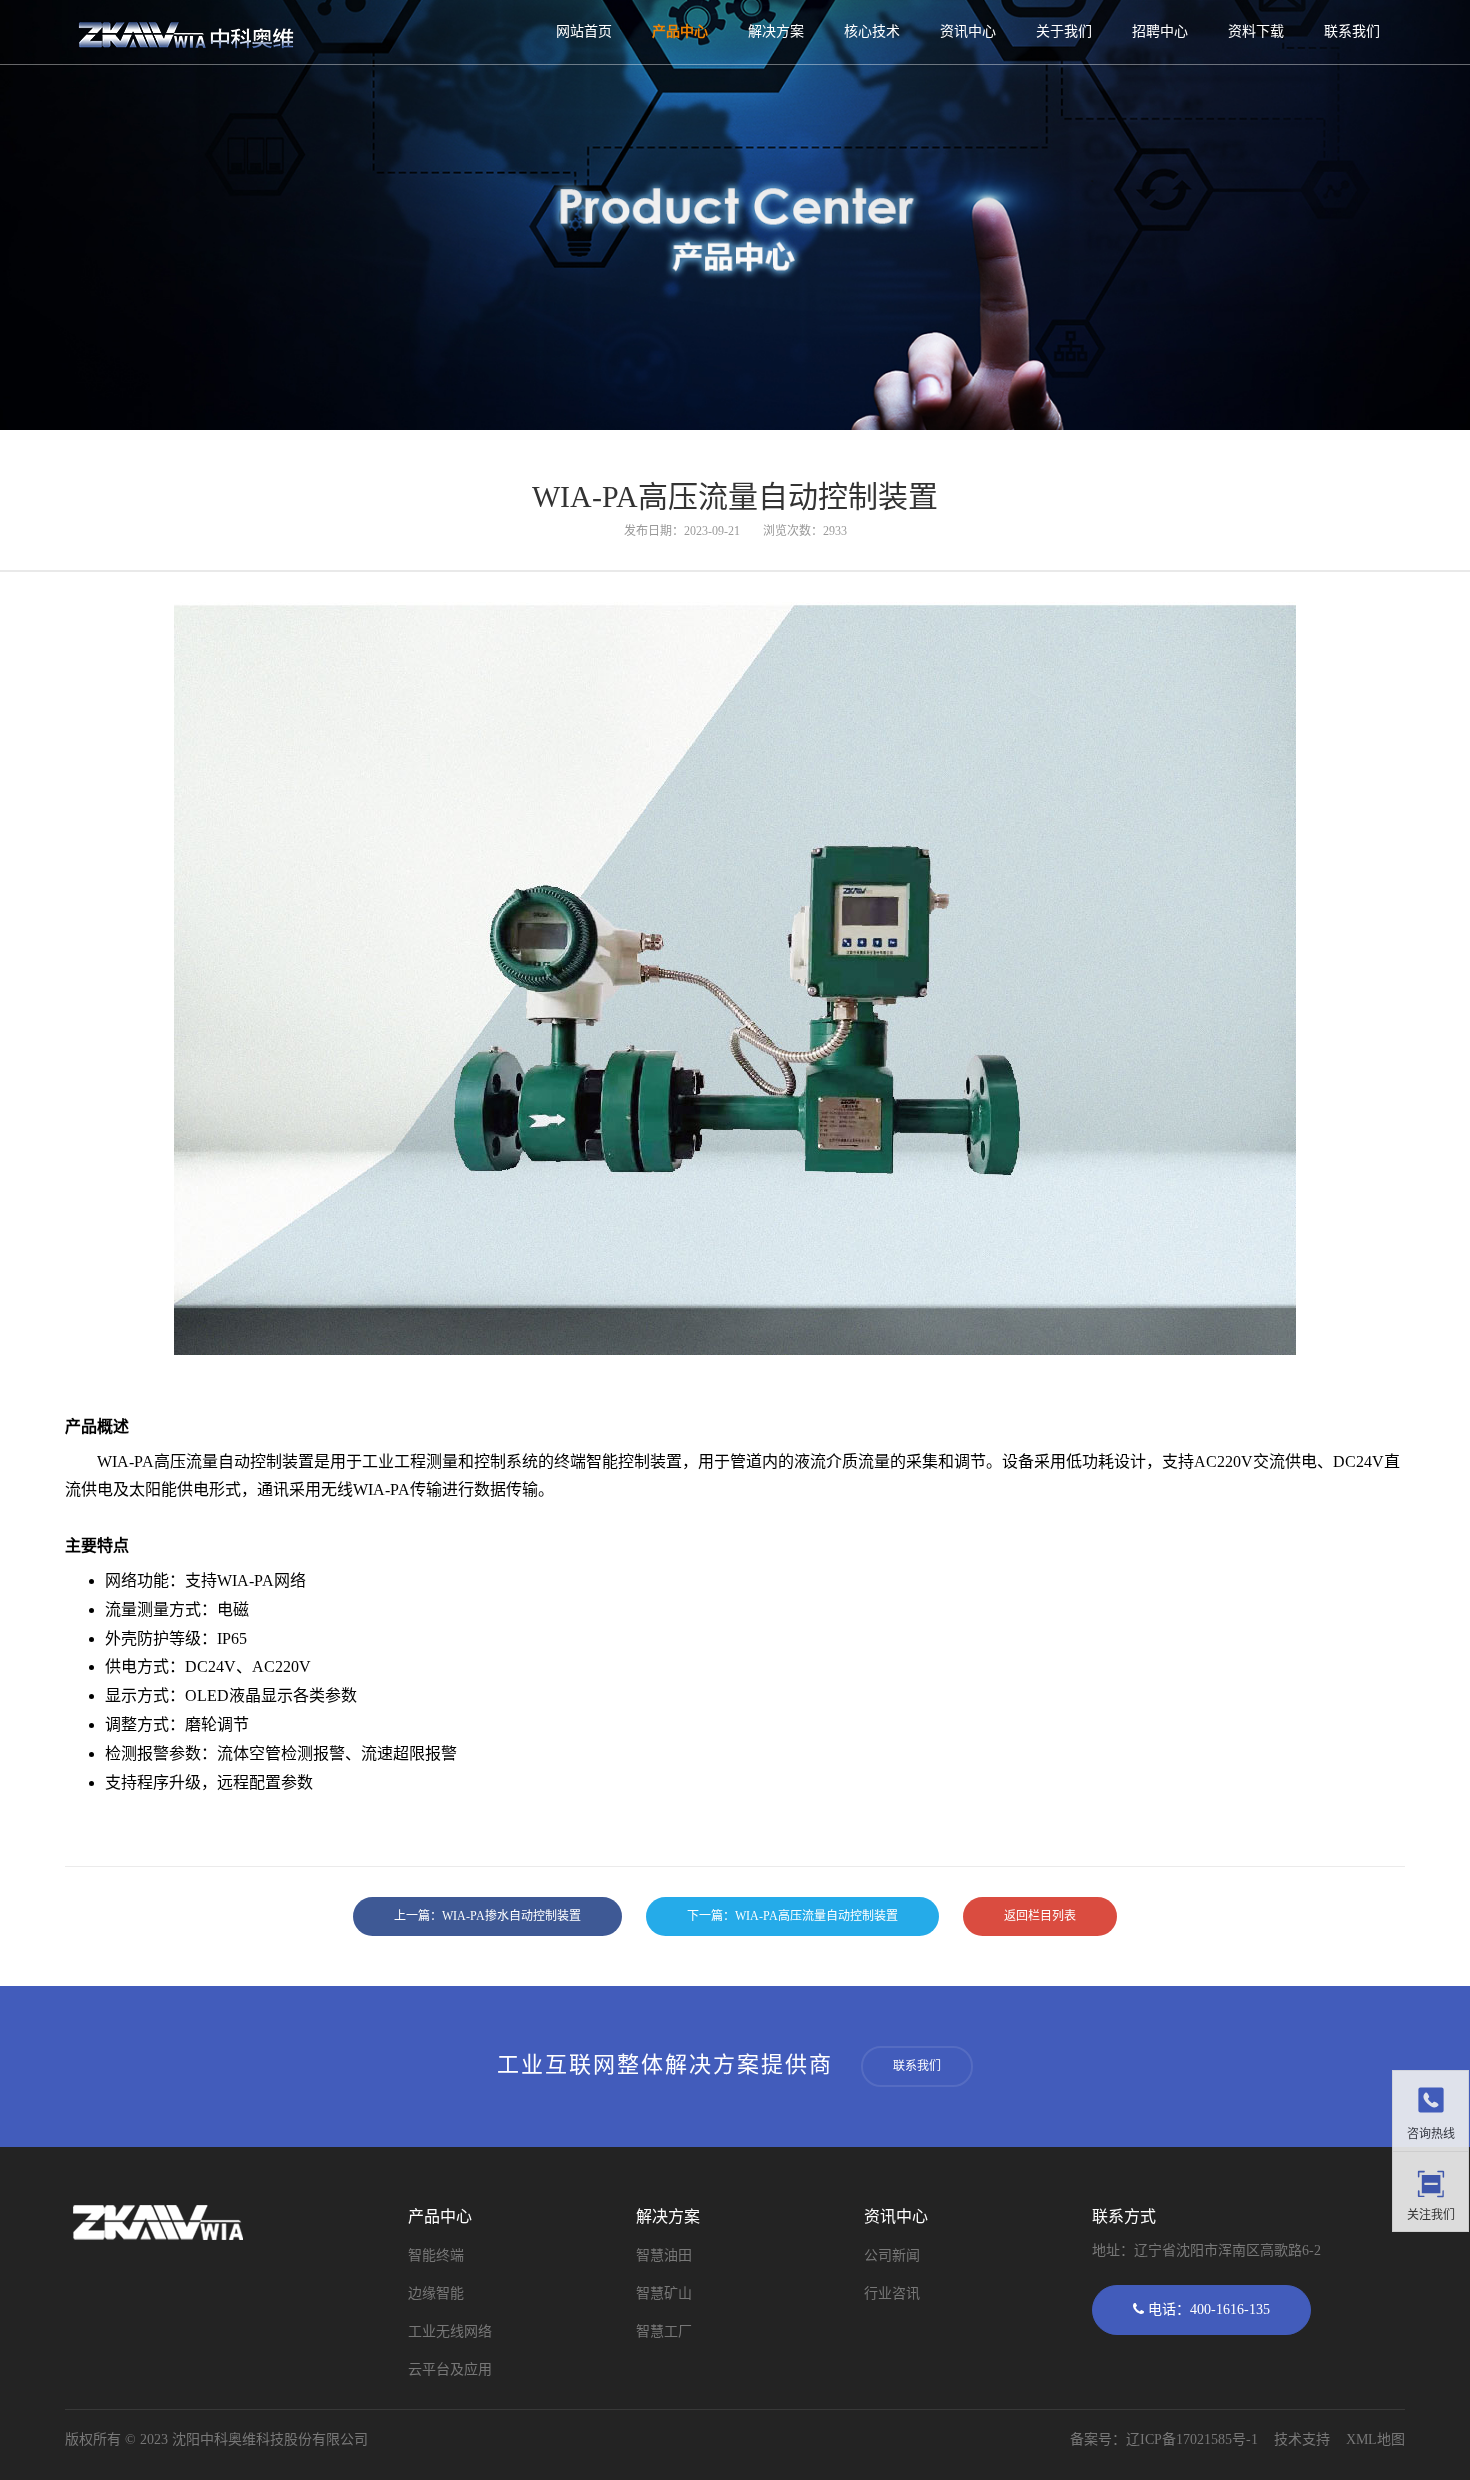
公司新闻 (892, 2255)
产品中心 (680, 31)
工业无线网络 (450, 2331)
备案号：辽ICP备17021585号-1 (1164, 2439)
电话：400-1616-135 (1207, 2309)
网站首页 (584, 31)
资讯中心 (968, 31)
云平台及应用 (450, 2369)
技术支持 (1302, 2439)
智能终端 (436, 2255)
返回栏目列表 (1040, 1916)
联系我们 (1352, 31)
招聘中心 (1160, 31)
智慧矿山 (664, 2293)
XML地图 (1375, 2439)
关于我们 (1064, 31)
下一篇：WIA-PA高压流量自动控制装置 (792, 1916)
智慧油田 (664, 2255)
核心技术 (872, 31)
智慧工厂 (664, 2331)
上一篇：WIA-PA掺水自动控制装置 (487, 1916)
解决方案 (776, 31)
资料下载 (1256, 31)
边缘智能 (436, 2293)
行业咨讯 (892, 2293)
